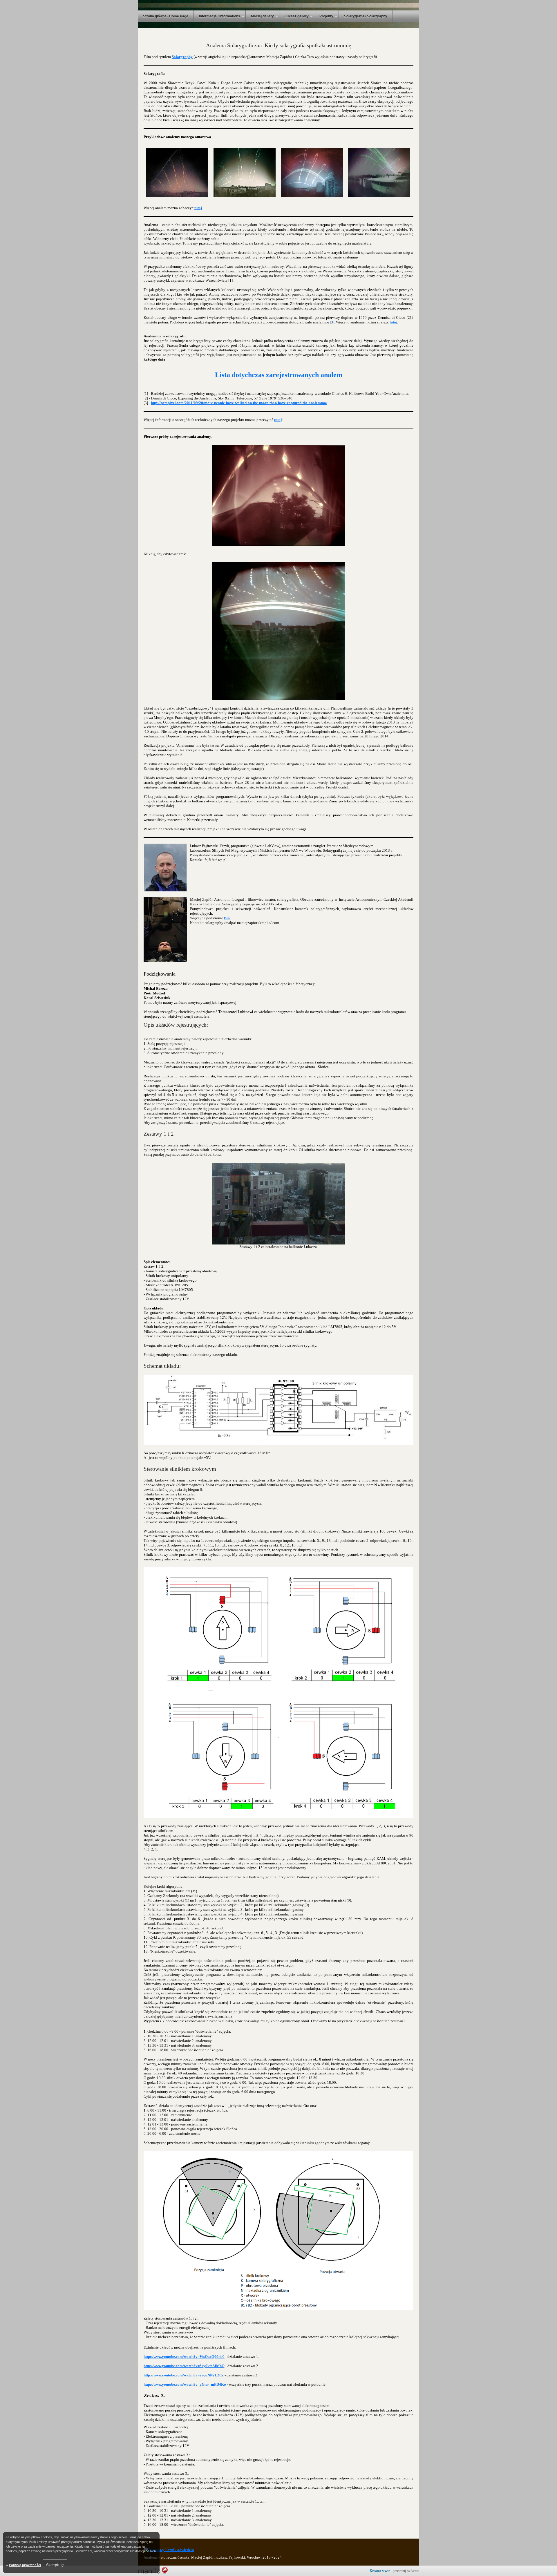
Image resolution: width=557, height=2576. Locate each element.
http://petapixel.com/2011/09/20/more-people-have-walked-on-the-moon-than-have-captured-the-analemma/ (239, 403)
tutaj (198, 208)
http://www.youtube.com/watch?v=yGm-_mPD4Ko (185, 2384)
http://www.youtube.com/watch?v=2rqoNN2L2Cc (184, 2375)
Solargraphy (182, 57)
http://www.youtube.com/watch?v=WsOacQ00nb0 (184, 2357)
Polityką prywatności (25, 2565)
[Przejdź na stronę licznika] (169, 2550)
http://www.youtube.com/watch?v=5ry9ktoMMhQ (184, 2366)
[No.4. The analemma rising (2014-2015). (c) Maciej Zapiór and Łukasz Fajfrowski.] (177, 172)
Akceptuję (55, 2565)
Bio (227, 918)
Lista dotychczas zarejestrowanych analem (279, 375)
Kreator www (380, 2571)
